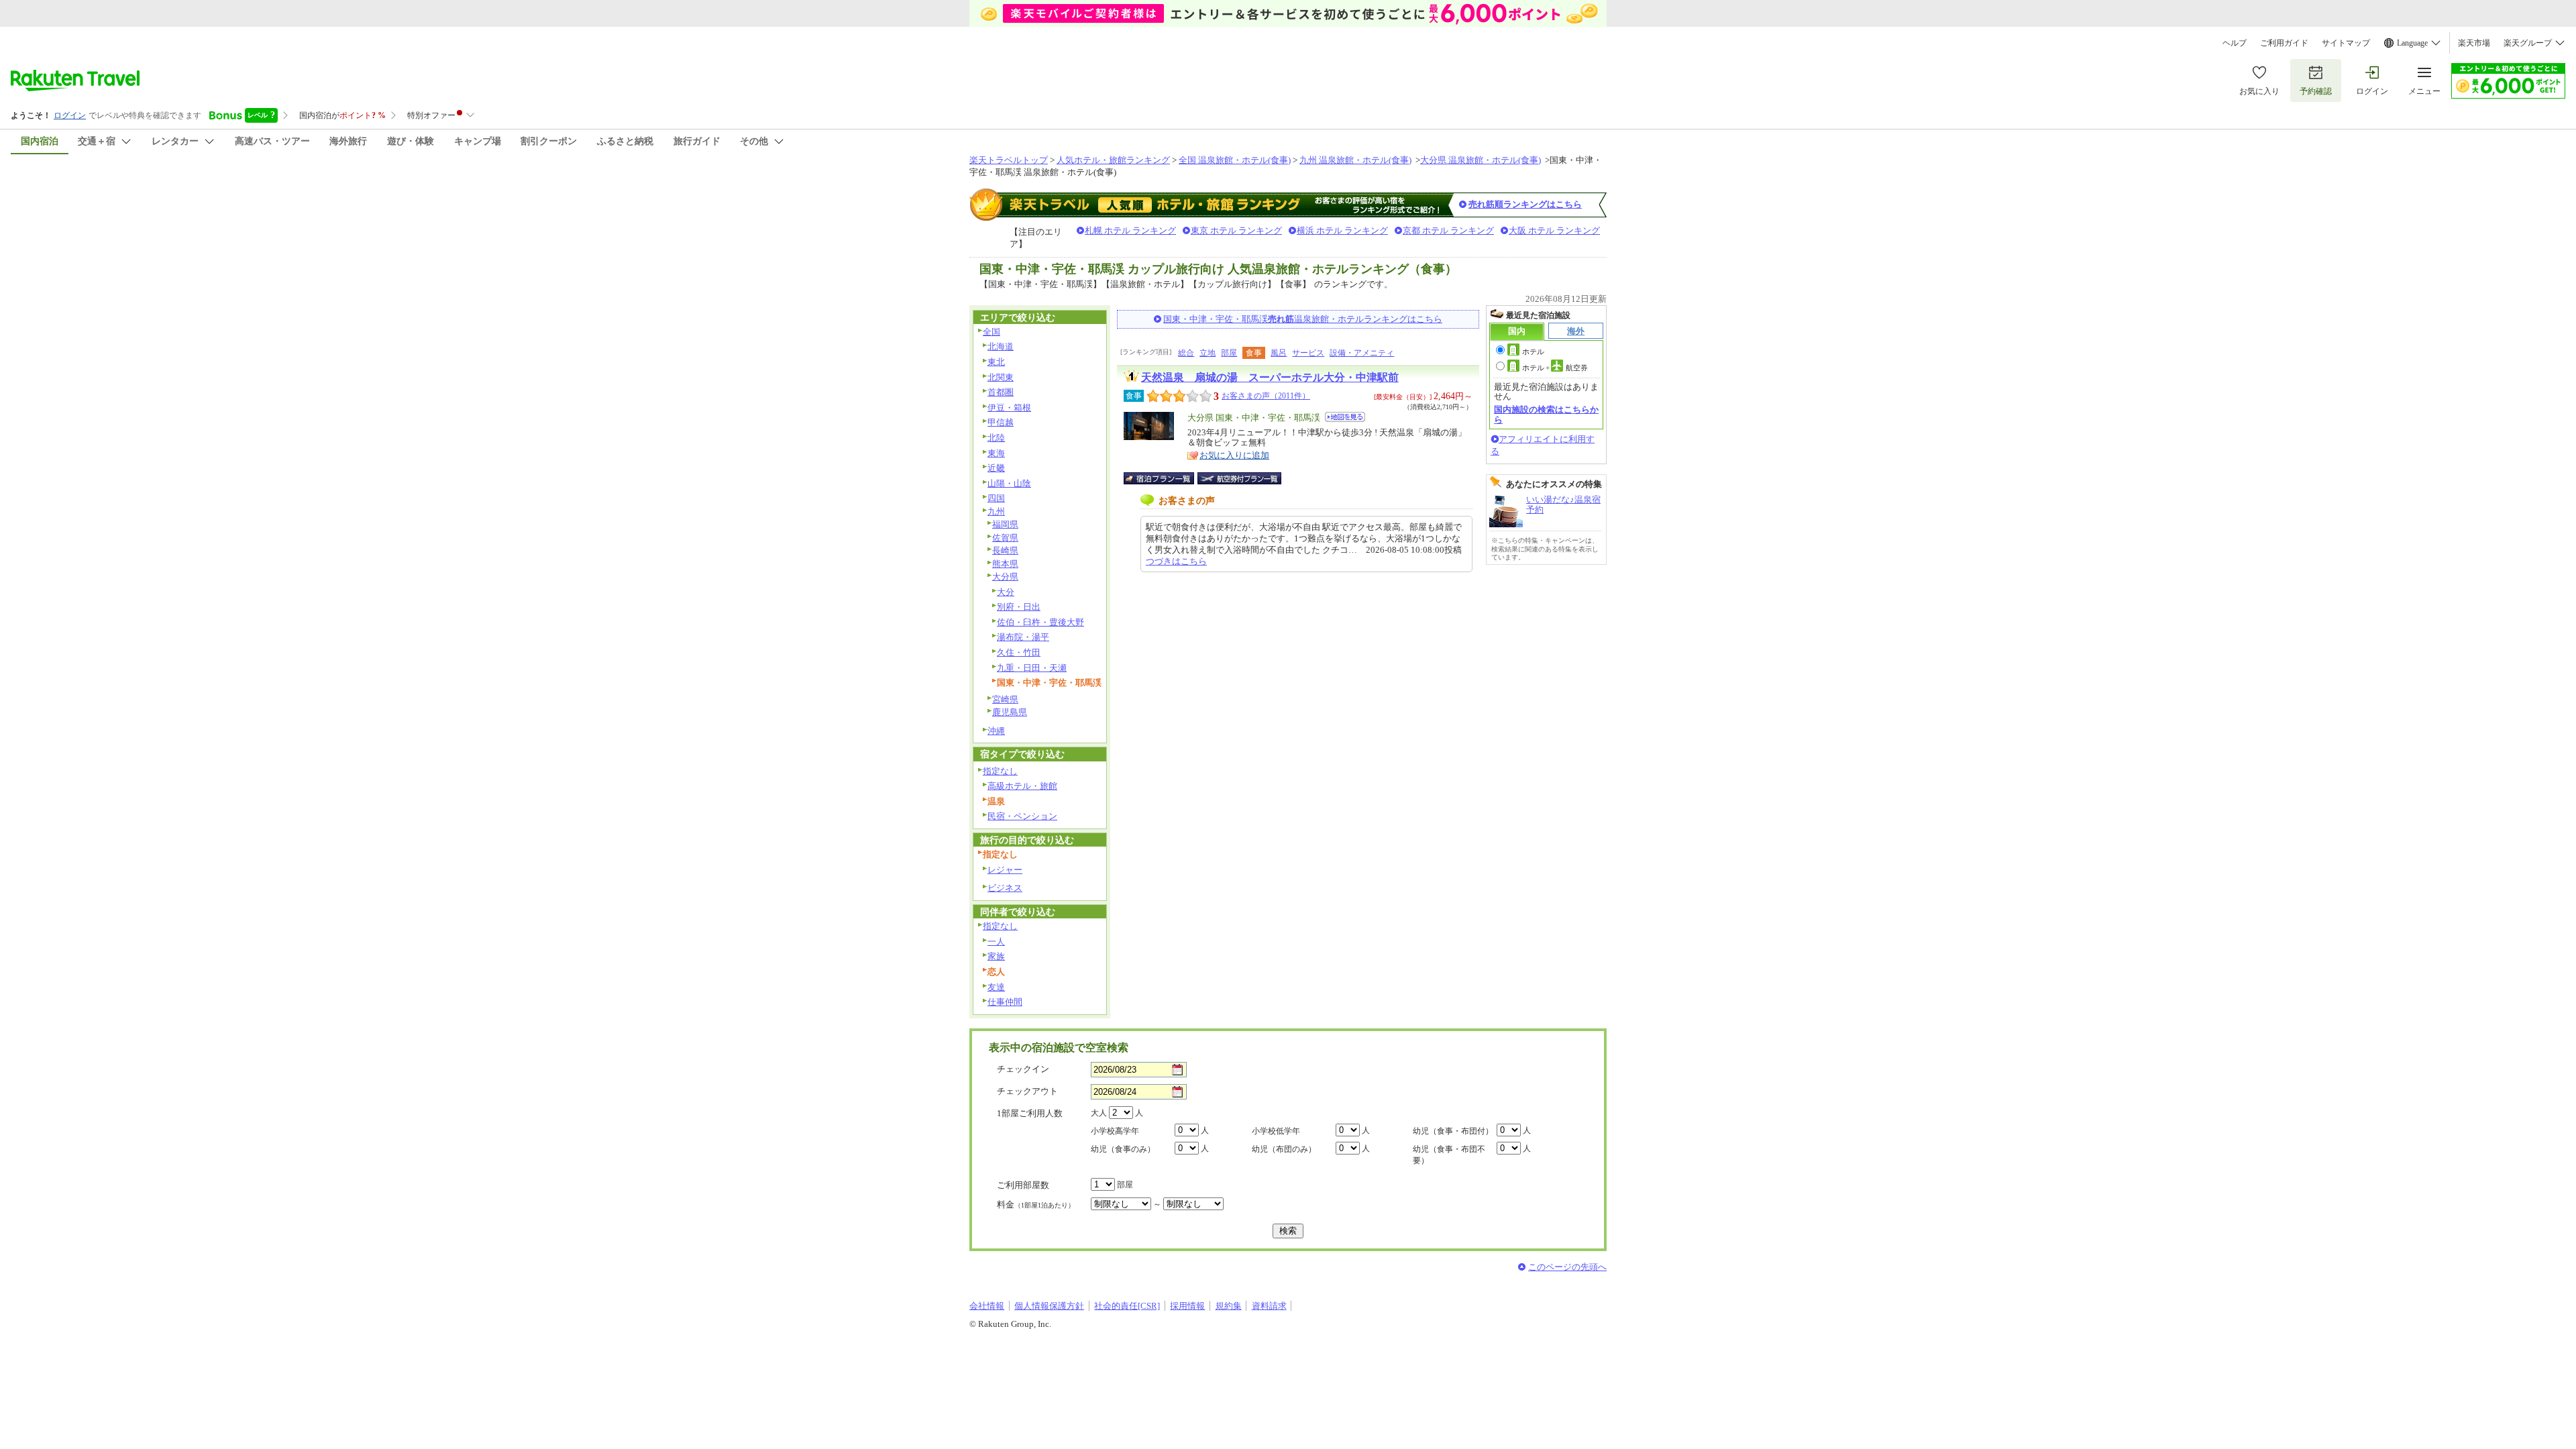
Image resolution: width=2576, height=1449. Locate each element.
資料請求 (1269, 1306)
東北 (996, 362)
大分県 (1005, 577)
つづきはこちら (1176, 561)
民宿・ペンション (1022, 816)
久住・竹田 (1019, 652)
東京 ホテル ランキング (1236, 230)
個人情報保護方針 (1049, 1306)
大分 (1006, 592)
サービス (1308, 353)
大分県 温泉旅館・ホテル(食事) (1481, 160)
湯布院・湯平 (1023, 637)
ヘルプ (2235, 43)
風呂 (1279, 353)
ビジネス (1005, 888)
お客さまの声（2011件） (1266, 396)
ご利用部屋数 (1023, 1185)
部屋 (1229, 353)
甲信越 (1001, 422)
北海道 (1001, 346)
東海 (996, 453)
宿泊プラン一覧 (1166, 478)
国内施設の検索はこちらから (1546, 414)
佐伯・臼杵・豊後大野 (1040, 622)
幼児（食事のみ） (1123, 1149)
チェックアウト (1027, 1091)
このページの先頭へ (1567, 1267)
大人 (1099, 1113)
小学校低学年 (1276, 1131)
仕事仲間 (1005, 1002)
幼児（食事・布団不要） (1449, 1155)
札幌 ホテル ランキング (1130, 230)
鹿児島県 (1010, 712)
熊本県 (1005, 564)
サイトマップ (2346, 43)
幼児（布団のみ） (1284, 1149)
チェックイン (1023, 1069)
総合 (1186, 353)
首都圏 (1001, 392)
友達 (996, 987)
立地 (1207, 353)
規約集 (1229, 1306)
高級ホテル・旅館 (1022, 786)
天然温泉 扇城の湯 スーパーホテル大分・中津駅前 (1270, 377)
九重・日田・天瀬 (1032, 668)
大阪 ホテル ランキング (1554, 230)
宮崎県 (1005, 699)
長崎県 (1005, 550)
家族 (996, 956)
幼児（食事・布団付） (1453, 1131)
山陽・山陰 (1009, 483)
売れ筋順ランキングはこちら (1525, 204)
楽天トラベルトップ (1009, 160)
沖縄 (996, 731)
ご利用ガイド (2284, 43)
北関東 (1001, 377)
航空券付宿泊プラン (1239, 478)
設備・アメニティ (1362, 353)
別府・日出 (1019, 607)
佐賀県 (1005, 538)
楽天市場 (2474, 43)
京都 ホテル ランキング (1448, 230)
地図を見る (1345, 417)
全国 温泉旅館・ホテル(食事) (1235, 160)
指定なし (1000, 771)
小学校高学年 (1115, 1131)
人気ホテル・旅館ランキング (1113, 160)
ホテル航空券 (1555, 368)
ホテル (1533, 352)
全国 (991, 332)
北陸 (996, 438)
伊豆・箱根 (1009, 408)
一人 (996, 942)
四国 (996, 498)
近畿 (996, 468)
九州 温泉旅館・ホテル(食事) (1355, 160)
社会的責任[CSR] (1127, 1306)
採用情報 (1187, 1306)
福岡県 (1005, 524)
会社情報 (987, 1306)
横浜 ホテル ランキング (1342, 230)
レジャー (1005, 870)
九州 (996, 512)
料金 (1036, 1204)
